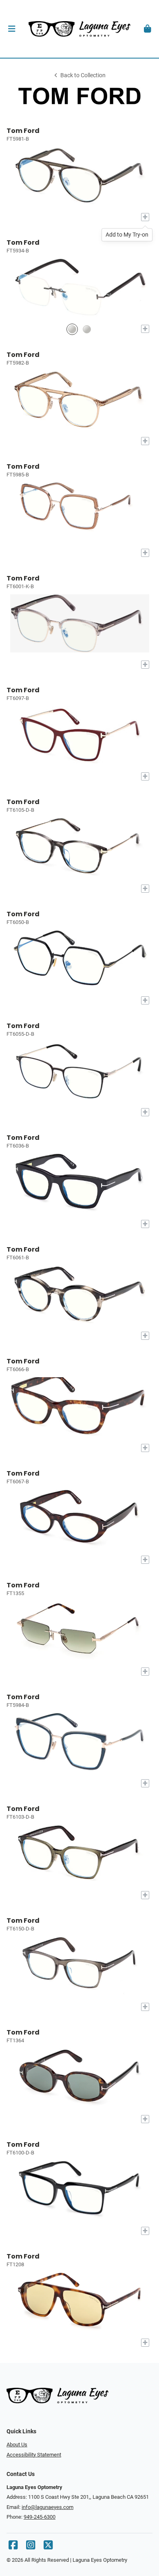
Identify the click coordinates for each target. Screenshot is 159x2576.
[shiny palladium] (87, 329)
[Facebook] (13, 2547)
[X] (48, 2547)
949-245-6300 (40, 2517)
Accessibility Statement (34, 2455)
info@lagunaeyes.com (47, 2507)
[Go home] (79, 29)
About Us (17, 2444)
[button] (12, 29)
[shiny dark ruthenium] (72, 329)
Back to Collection (83, 75)
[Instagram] (31, 2547)
